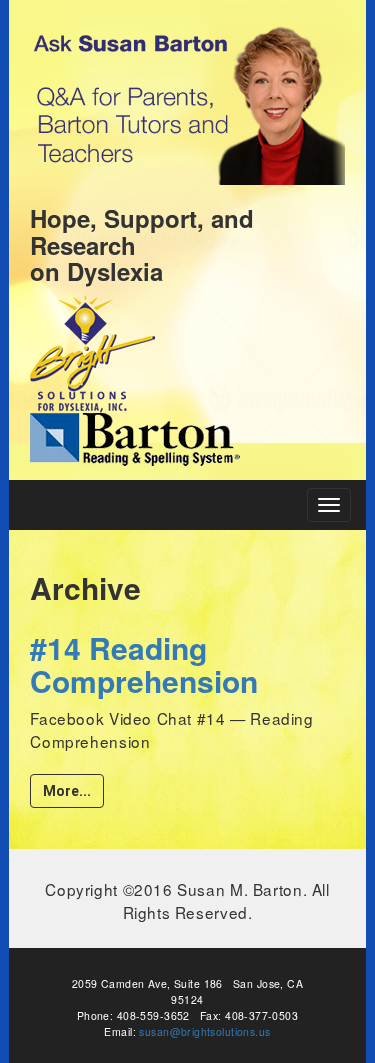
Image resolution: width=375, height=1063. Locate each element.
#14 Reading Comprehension (144, 664)
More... (67, 791)
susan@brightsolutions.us (204, 1031)
